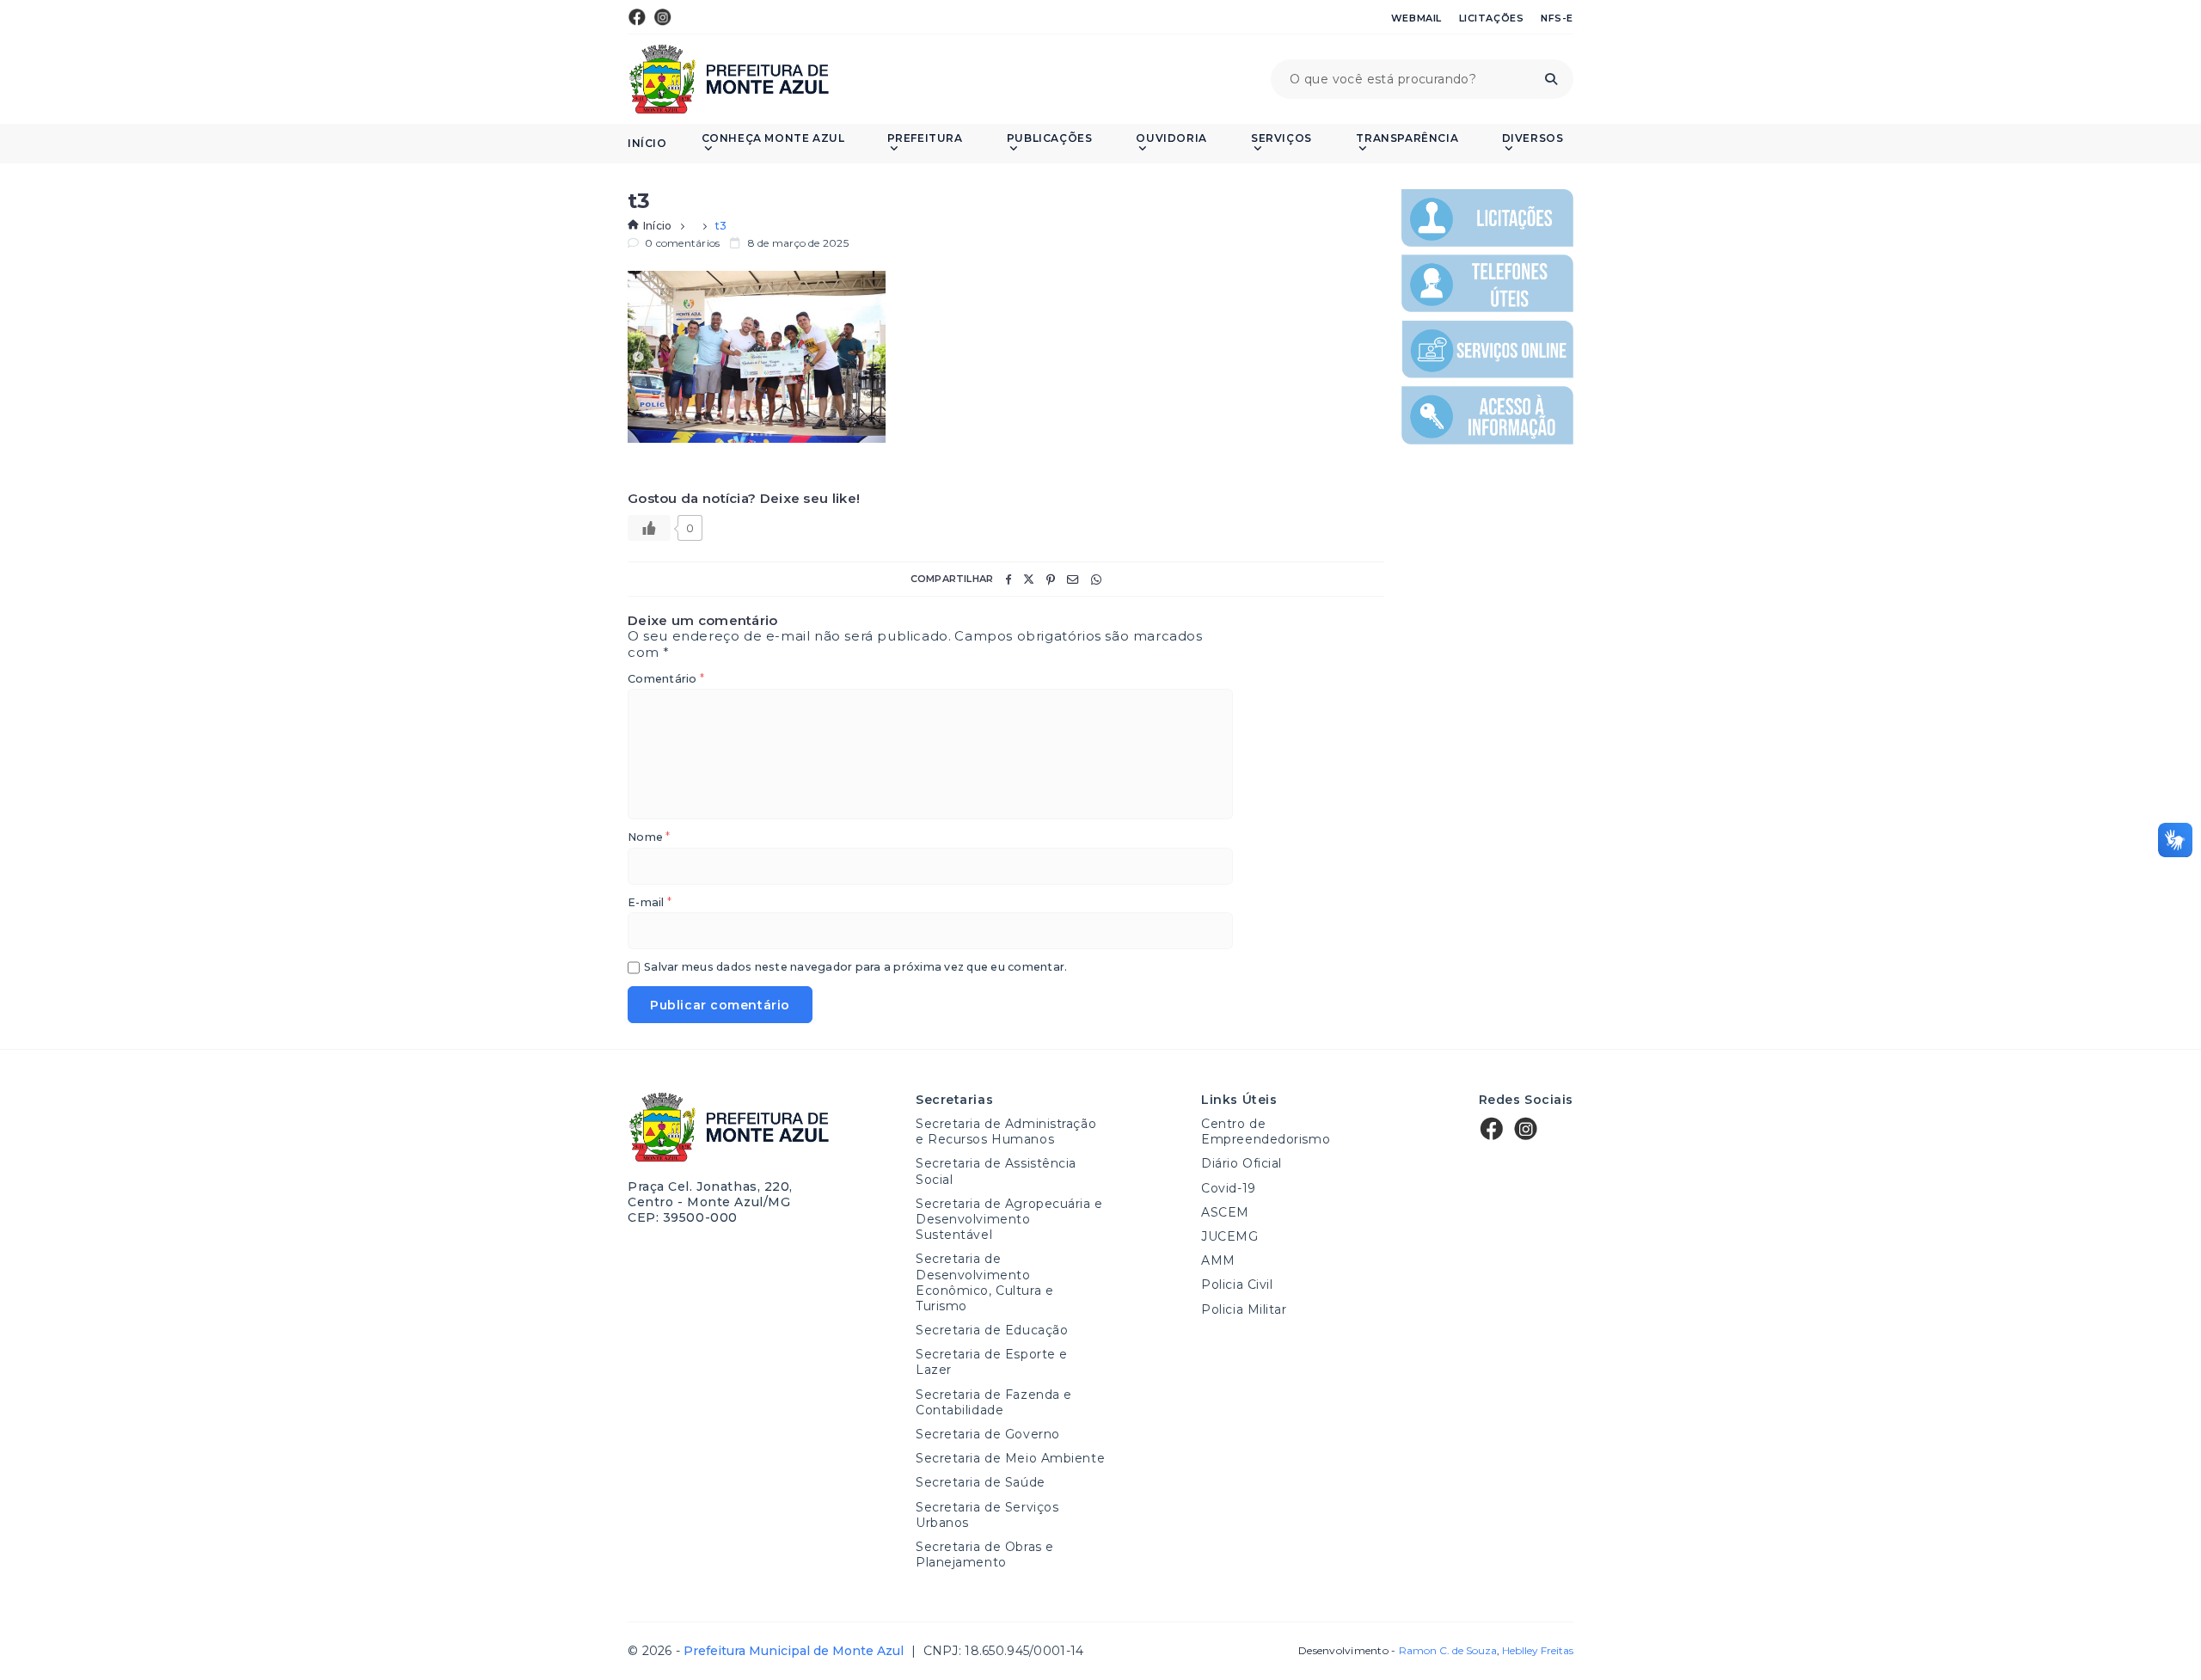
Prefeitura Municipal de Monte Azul (729, 79)
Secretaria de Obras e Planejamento (985, 1554)
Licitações (1492, 18)
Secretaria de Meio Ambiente (1010, 1458)
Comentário (666, 680)
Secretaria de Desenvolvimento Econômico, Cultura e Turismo (984, 1282)
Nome (649, 838)
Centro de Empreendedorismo (1266, 1131)
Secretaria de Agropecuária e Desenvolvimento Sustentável (1009, 1219)
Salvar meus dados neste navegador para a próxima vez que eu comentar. (855, 968)
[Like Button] (649, 528)
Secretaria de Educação (992, 1330)
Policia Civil (1237, 1285)
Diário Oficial (1242, 1163)
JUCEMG (1229, 1236)
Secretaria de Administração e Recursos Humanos (1006, 1131)
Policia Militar (1244, 1309)
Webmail (1416, 18)
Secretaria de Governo (988, 1434)
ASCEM (1225, 1212)
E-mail (650, 903)
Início (647, 144)
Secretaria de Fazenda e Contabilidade (994, 1402)
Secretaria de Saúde (981, 1482)
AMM (1218, 1260)
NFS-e (1557, 18)
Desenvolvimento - (1397, 1651)
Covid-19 (1228, 1188)
